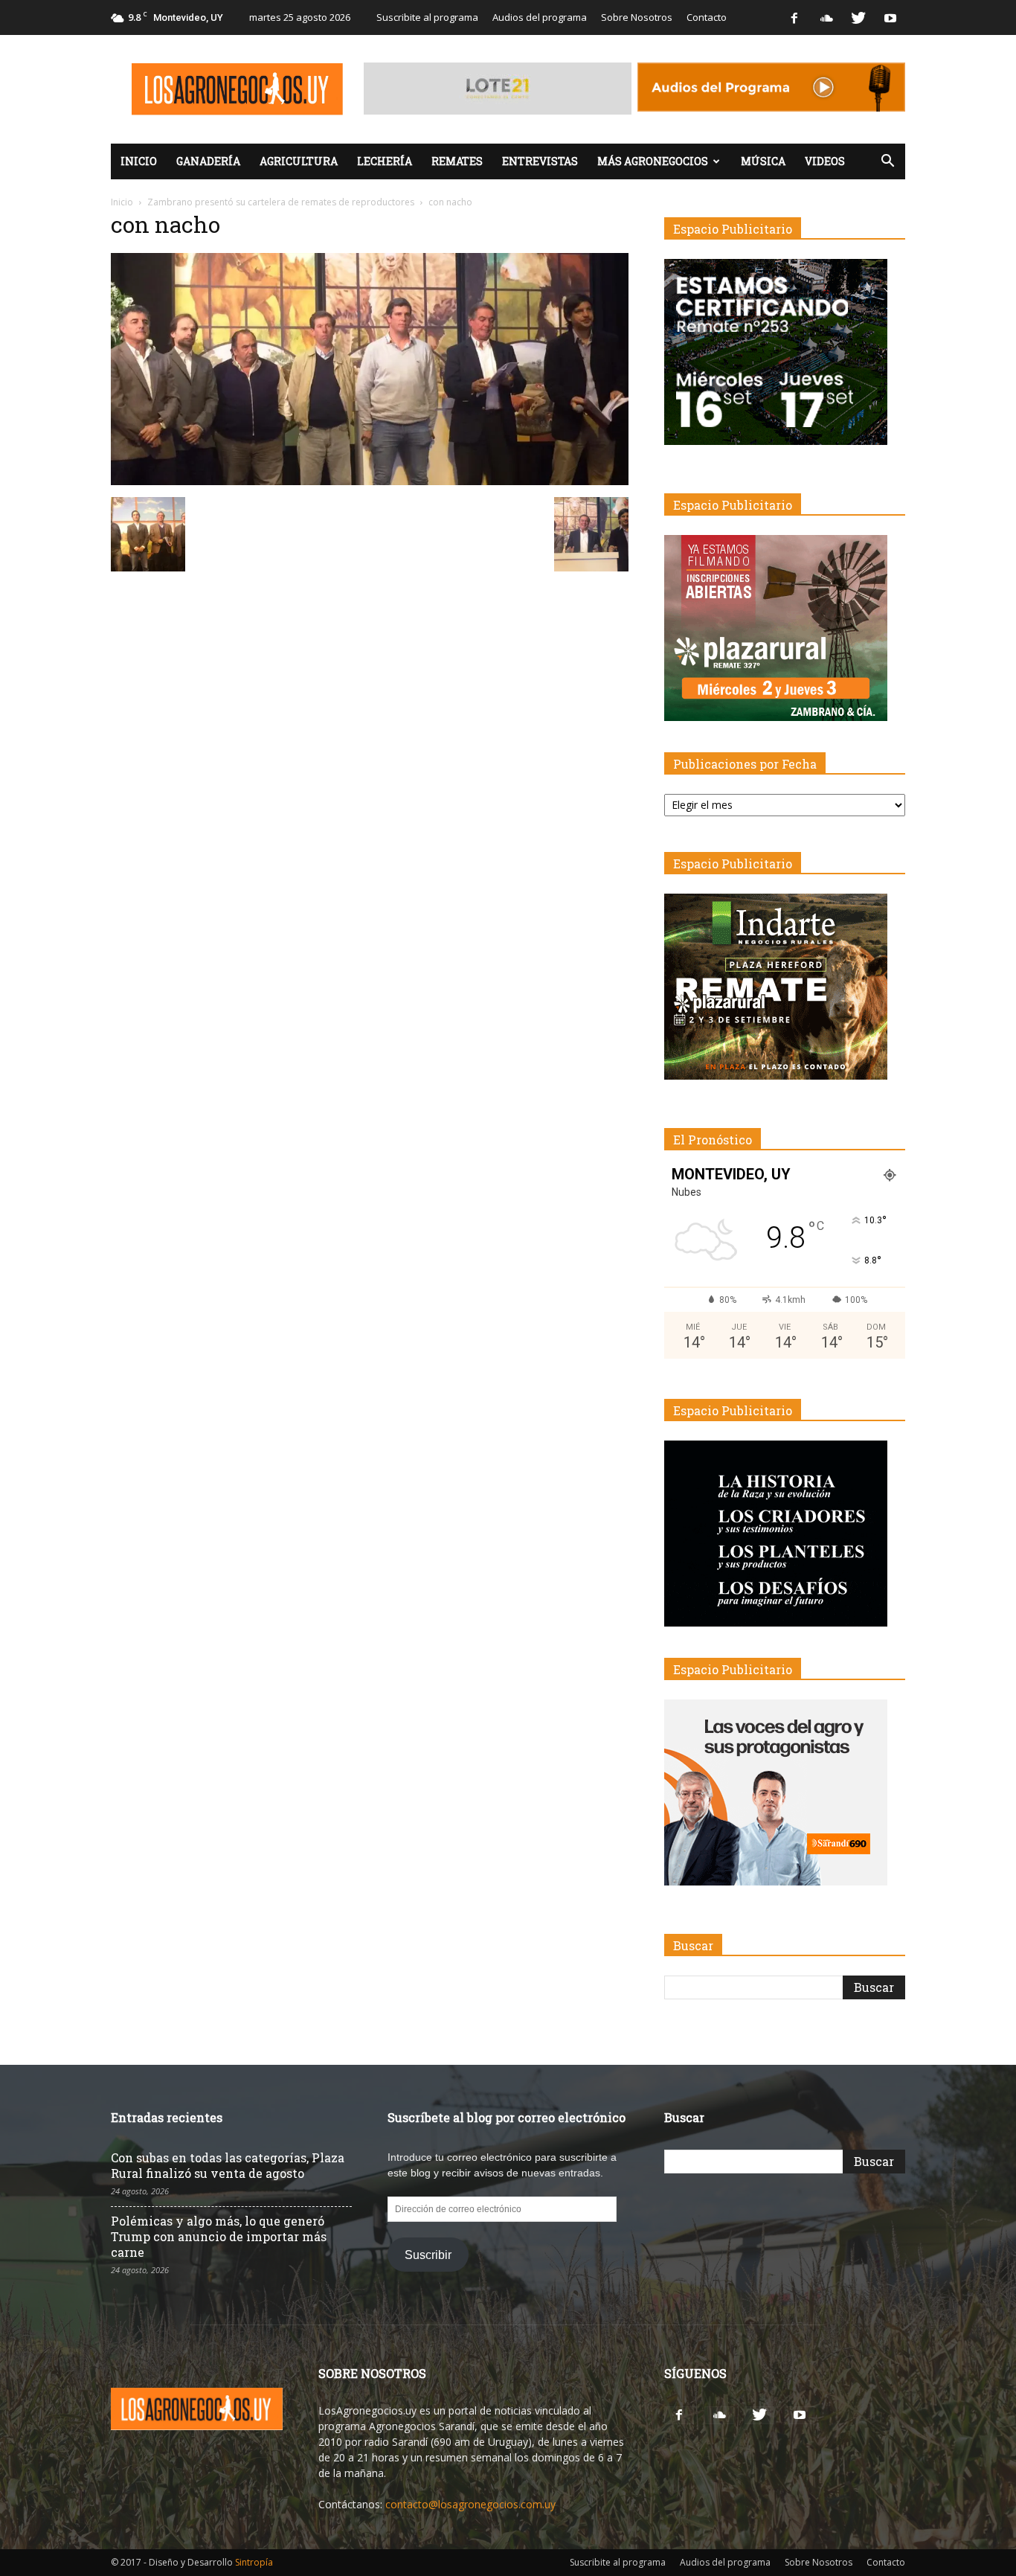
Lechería (385, 161)
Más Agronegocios (653, 161)
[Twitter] (858, 17)
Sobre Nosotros (637, 17)
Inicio (139, 161)
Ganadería (208, 161)
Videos (825, 161)
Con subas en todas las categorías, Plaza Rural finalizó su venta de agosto (228, 2165)
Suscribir (428, 2255)
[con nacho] (370, 481)
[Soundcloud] (826, 17)
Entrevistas (540, 161)
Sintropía (254, 2562)
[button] (887, 161)
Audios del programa (540, 17)
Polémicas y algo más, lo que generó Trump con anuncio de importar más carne (219, 2236)
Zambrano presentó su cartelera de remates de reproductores (281, 202)
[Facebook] (794, 17)
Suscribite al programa (427, 17)
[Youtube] (890, 17)
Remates (457, 161)
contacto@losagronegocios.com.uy (470, 2504)
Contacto (707, 17)
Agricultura (299, 161)
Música (763, 161)
